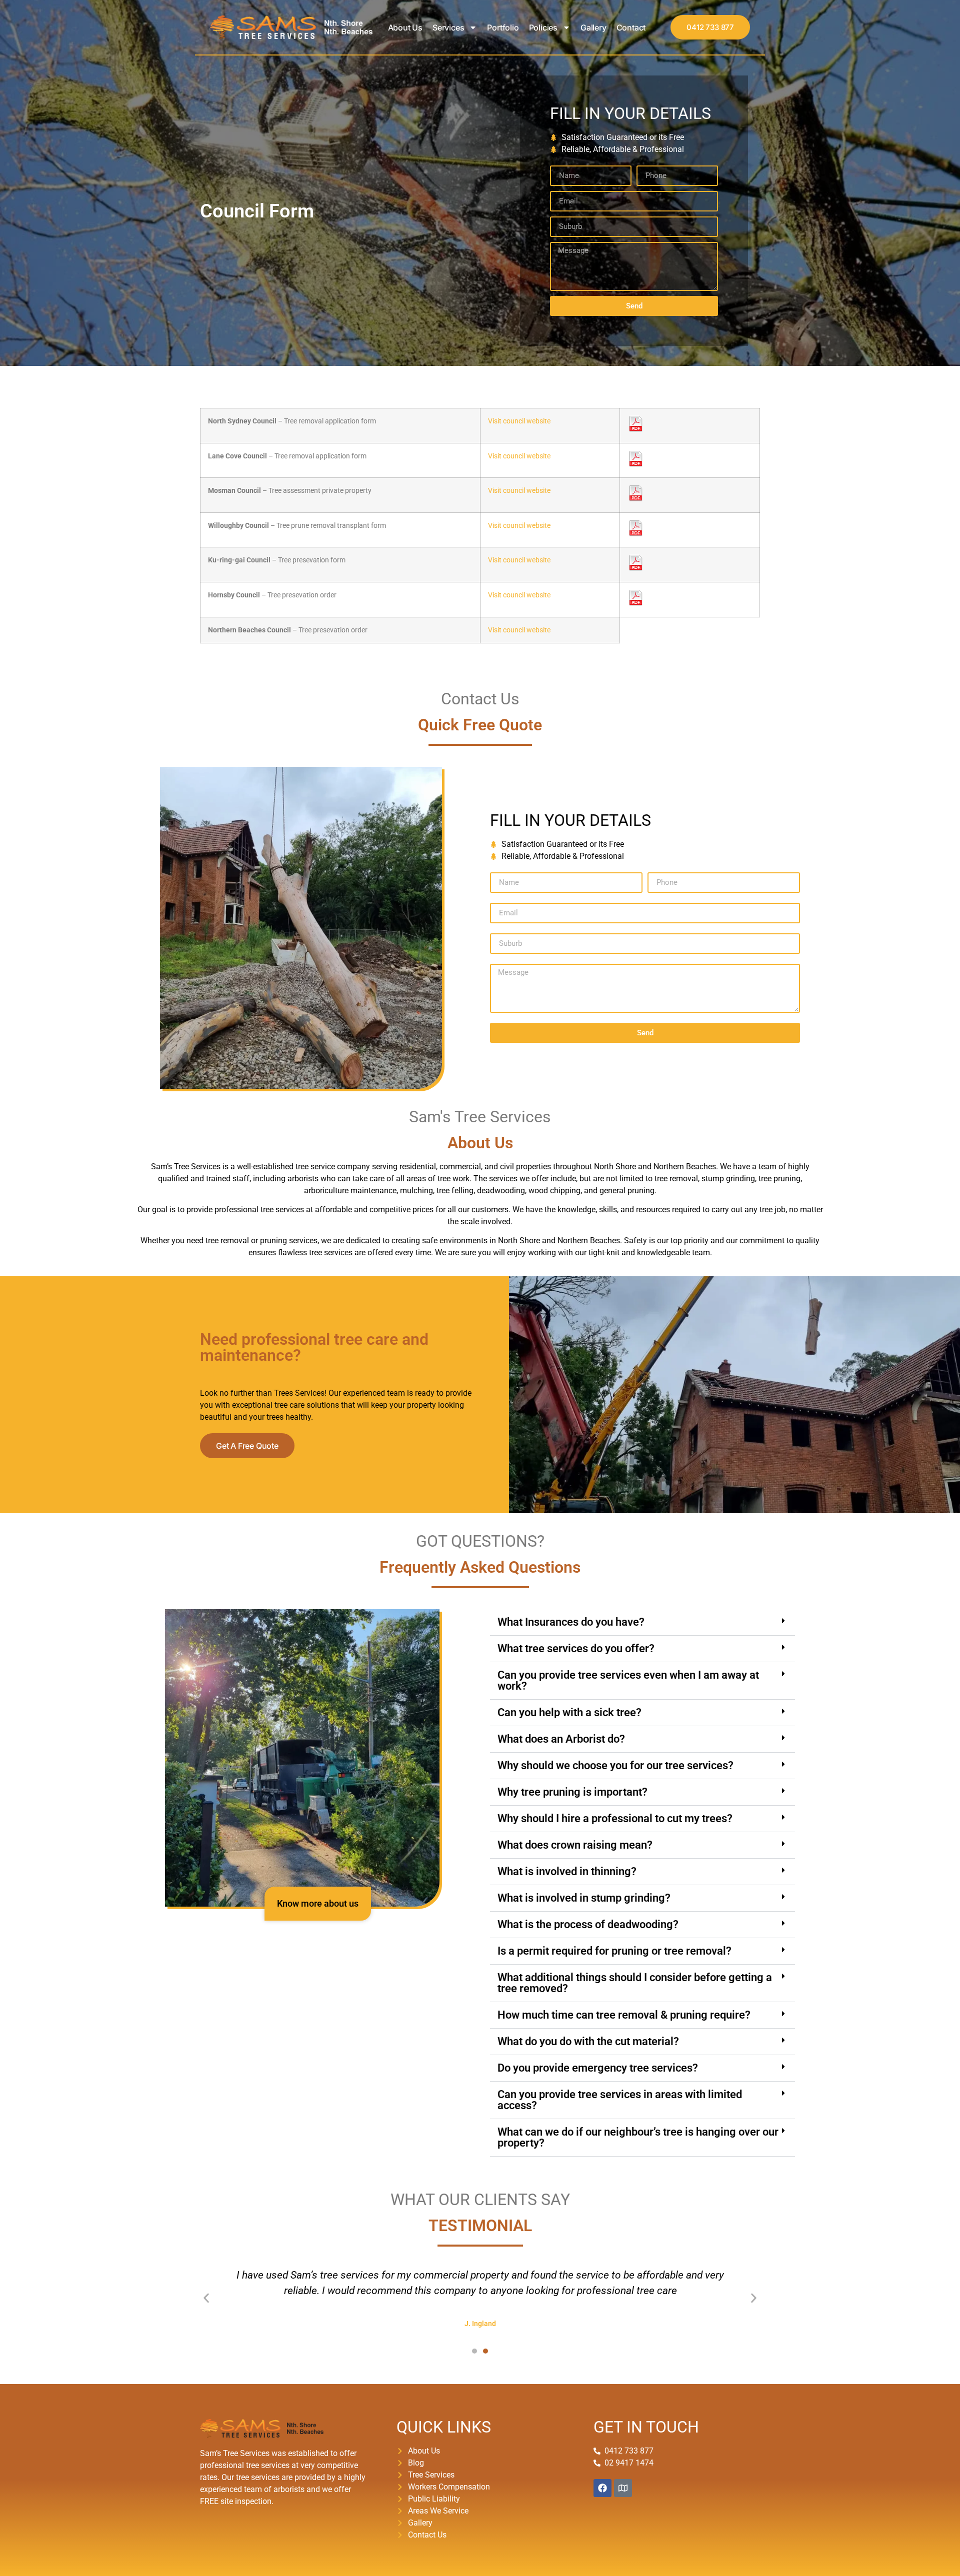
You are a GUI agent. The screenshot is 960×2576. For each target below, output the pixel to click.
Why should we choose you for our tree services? (615, 1765)
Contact (631, 27)
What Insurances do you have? (571, 1622)
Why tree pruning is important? (572, 1792)
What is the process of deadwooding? (588, 1924)
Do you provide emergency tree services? (598, 2068)
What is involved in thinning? (567, 1871)
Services (448, 27)
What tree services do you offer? (576, 1648)
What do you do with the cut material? (588, 2041)
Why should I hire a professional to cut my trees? (615, 1818)
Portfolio (503, 27)
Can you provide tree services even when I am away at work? (628, 1680)
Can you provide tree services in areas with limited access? (620, 2100)
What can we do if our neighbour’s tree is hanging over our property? (638, 2137)
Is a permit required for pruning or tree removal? (614, 1951)
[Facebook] (602, 2488)
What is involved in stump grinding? (584, 1898)
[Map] (623, 2488)
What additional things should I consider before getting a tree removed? (635, 1983)
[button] (642, 1622)
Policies (543, 27)
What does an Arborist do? (561, 1739)
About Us (405, 27)
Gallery (593, 27)
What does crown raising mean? (575, 1845)
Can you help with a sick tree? (569, 1712)
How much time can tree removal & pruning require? (624, 2015)
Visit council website (519, 421)
